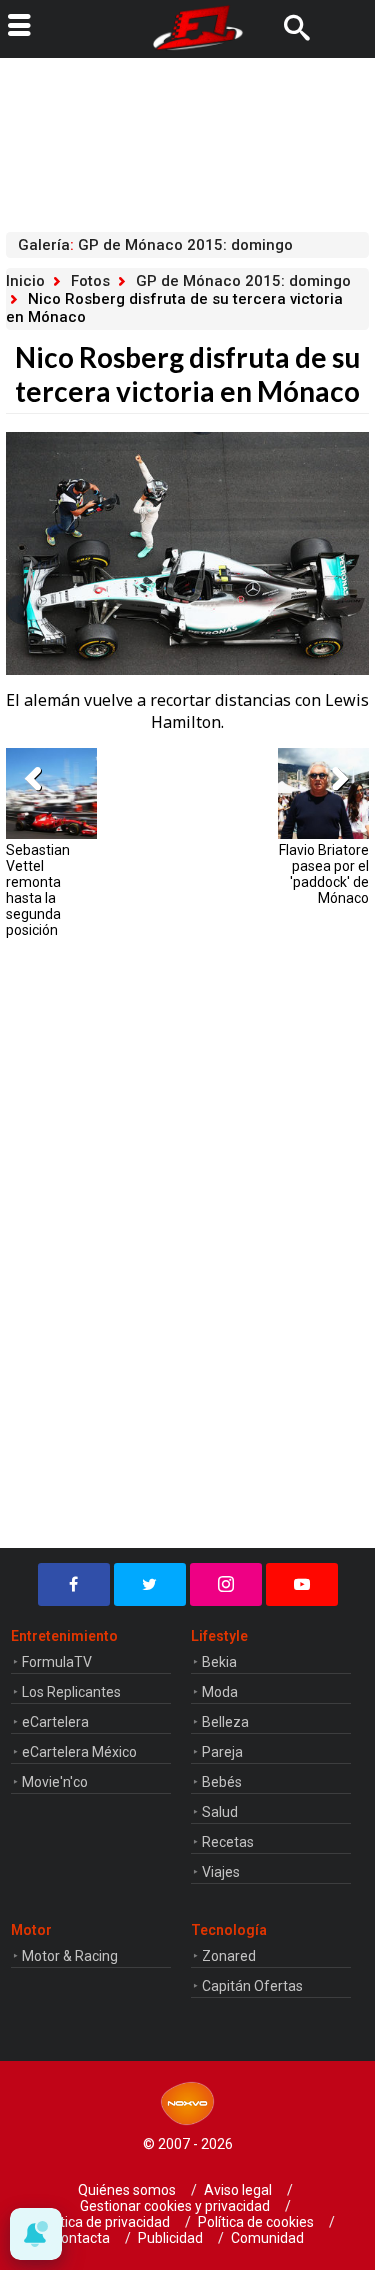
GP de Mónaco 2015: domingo (243, 281)
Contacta (81, 2238)
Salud (220, 1812)
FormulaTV (57, 1662)
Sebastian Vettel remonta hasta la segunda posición (38, 890)
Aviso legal (238, 2190)
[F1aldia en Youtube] (302, 1584)
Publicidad (170, 2238)
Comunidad (267, 2238)
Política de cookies (256, 2222)
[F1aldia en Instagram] (226, 1584)
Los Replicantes (71, 1692)
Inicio (25, 281)
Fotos (90, 281)
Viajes (221, 1872)
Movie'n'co (55, 1782)
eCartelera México (79, 1752)
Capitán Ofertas (252, 1986)
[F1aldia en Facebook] (74, 1584)
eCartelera (55, 1722)
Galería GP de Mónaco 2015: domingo (155, 245)
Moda (220, 1692)
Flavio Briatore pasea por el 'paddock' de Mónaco (324, 874)
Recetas (228, 1842)
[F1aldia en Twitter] (150, 1584)
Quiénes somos (127, 2190)
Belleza (225, 1722)
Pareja (222, 1752)
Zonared (229, 1956)
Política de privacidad (103, 2222)
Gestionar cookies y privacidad (175, 2206)
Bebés (222, 1782)
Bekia (219, 1662)
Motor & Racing (70, 1956)
